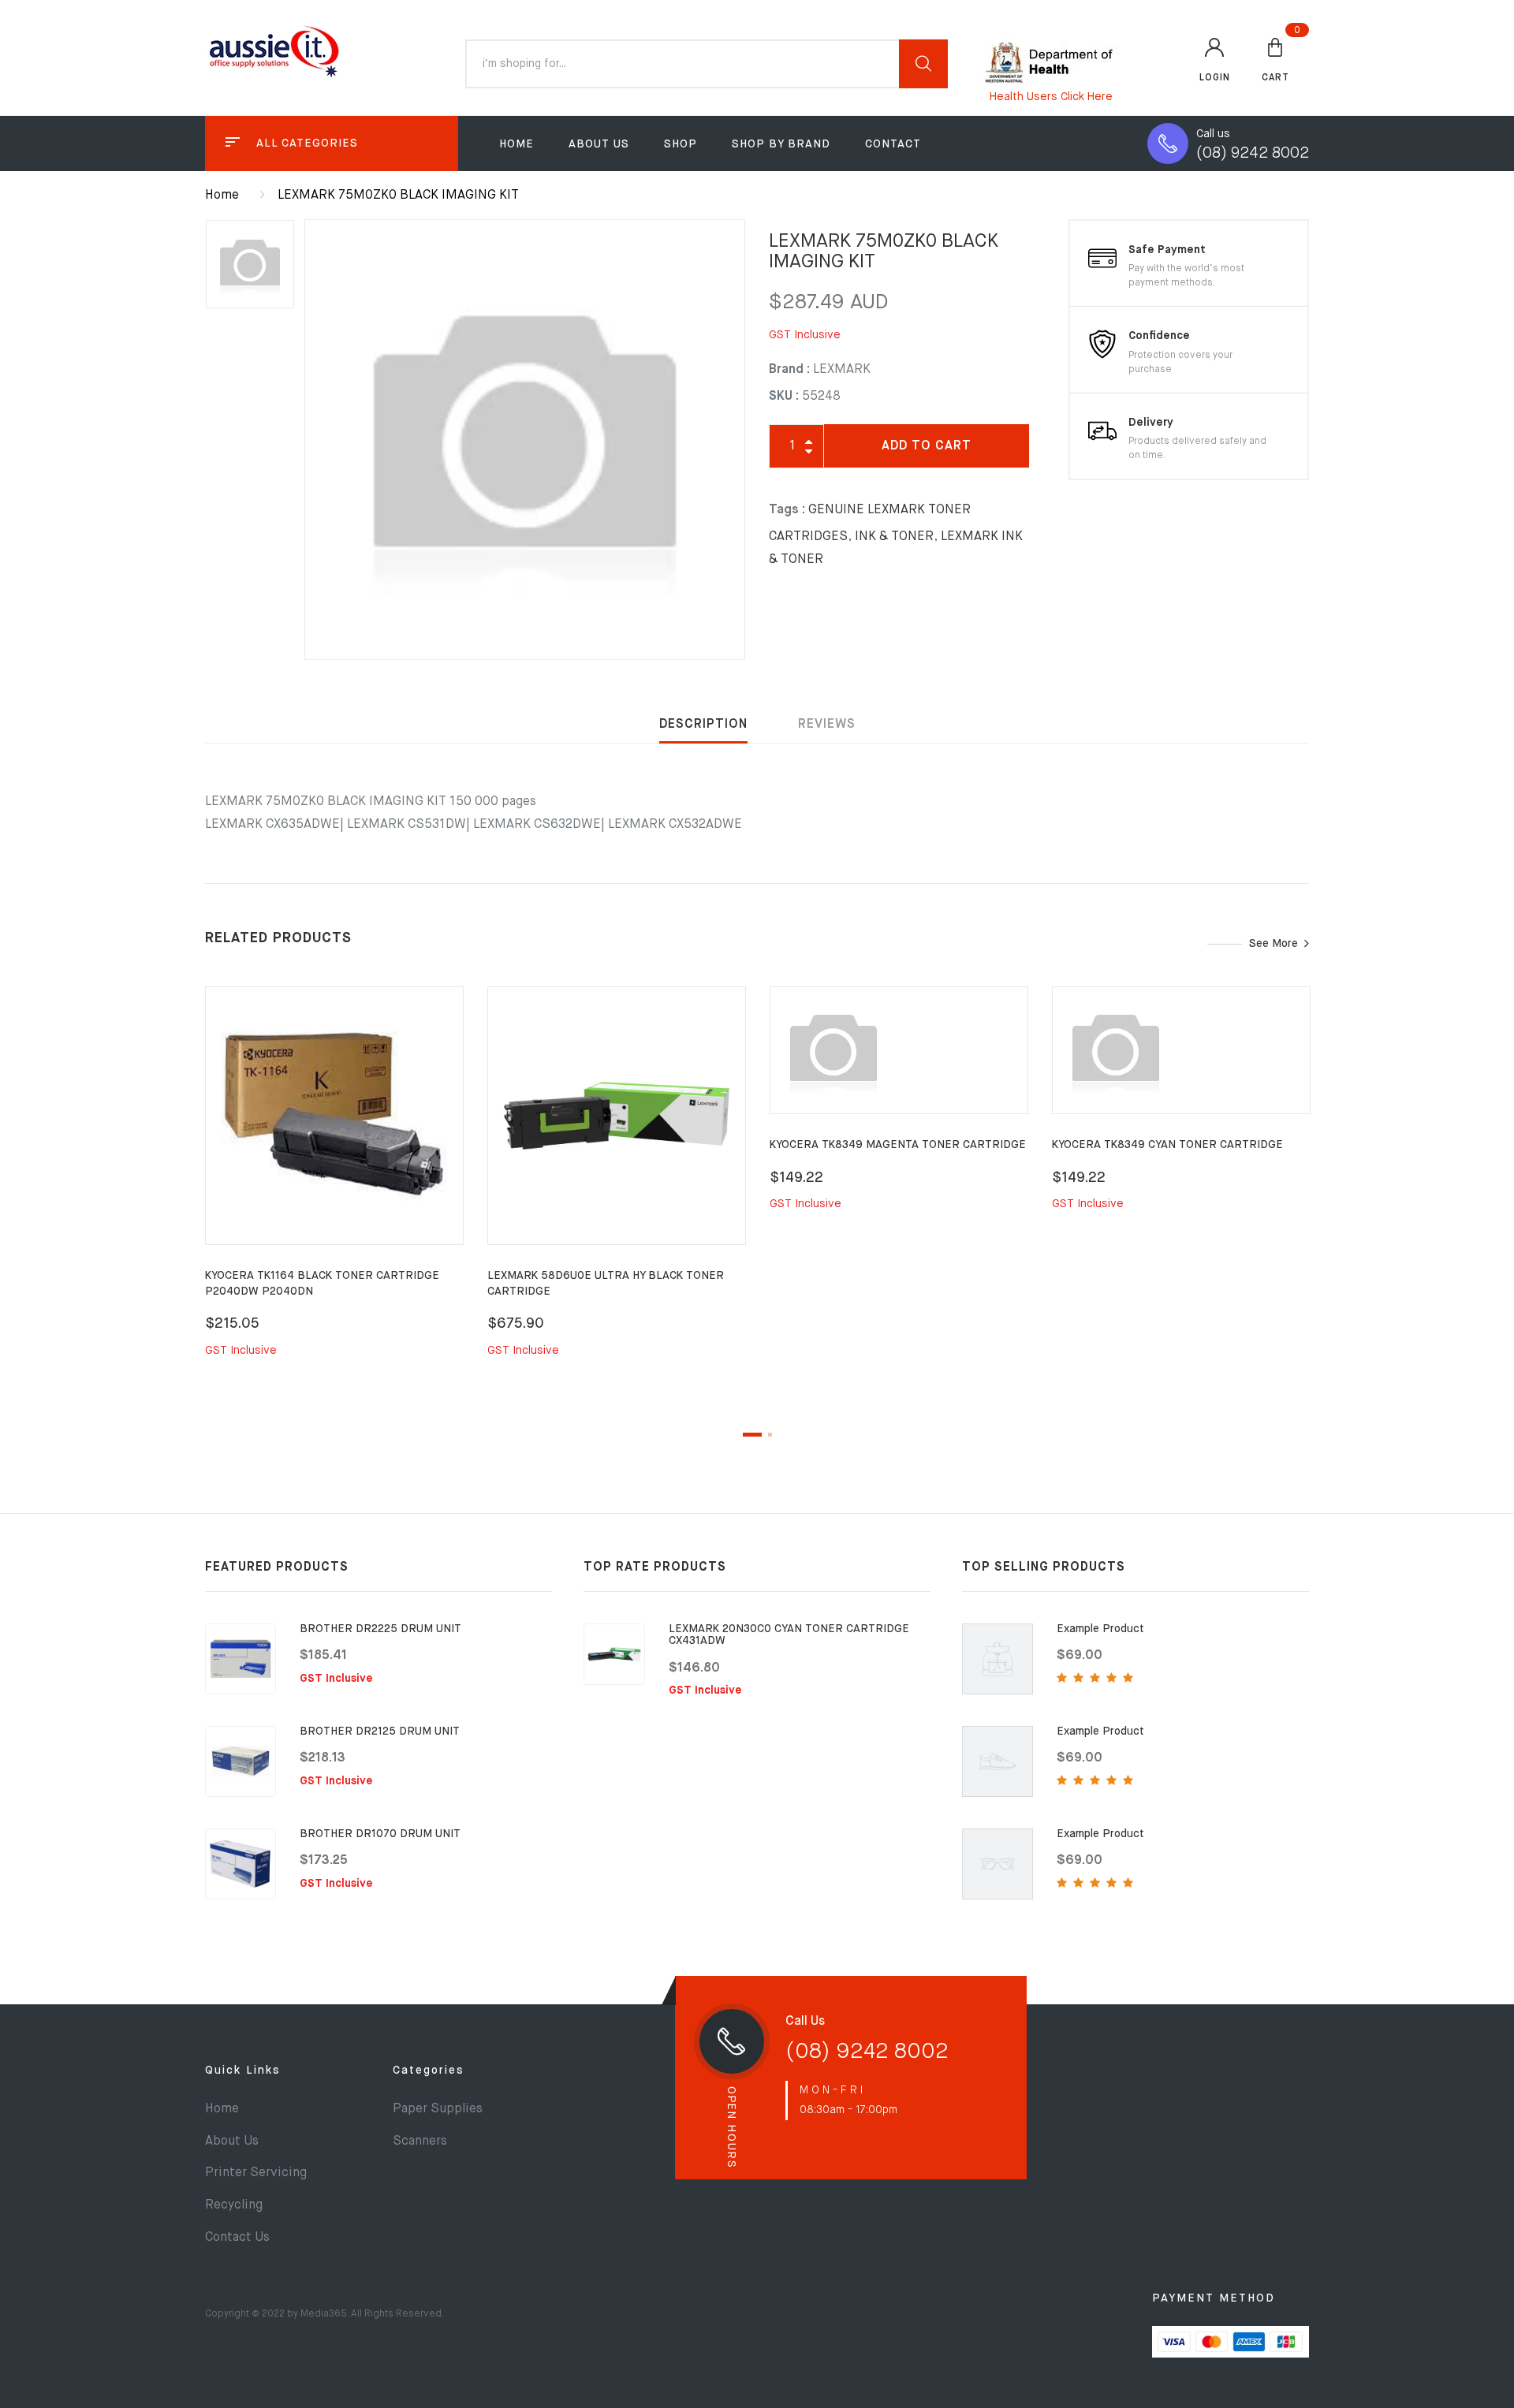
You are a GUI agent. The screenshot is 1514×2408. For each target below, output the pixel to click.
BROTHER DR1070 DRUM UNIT (380, 1834)
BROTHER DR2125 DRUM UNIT (380, 1731)
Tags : (787, 510)
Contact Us (237, 2238)
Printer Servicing (256, 2173)
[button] (1275, 59)
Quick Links (243, 2071)
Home (516, 144)
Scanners (420, 2141)
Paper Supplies (438, 2109)
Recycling (234, 2205)
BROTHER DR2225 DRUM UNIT (380, 1629)
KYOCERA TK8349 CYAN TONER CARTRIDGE (1167, 1145)
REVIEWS (827, 725)
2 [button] (770, 1435)
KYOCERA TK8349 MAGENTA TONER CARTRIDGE (898, 1145)
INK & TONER (894, 537)
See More (1273, 944)
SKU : (784, 397)
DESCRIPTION (703, 725)
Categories (429, 2071)
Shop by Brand (781, 144)
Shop (681, 144)
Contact (893, 144)
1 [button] (752, 1435)
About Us (599, 144)
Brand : (789, 370)
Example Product (1100, 1629)
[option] (525, 440)
